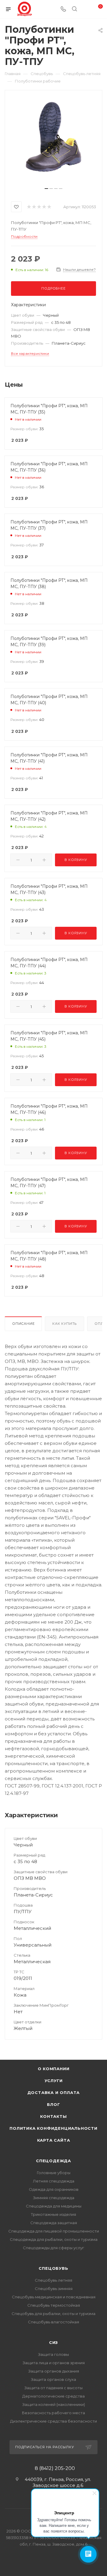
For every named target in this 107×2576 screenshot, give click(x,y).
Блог (53, 2104)
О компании (54, 2069)
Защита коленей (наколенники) (54, 2404)
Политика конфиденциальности (53, 2128)
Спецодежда (53, 2161)
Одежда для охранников (54, 2189)
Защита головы (53, 2354)
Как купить (64, 1324)
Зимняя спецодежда (54, 2198)
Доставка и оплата (54, 2092)
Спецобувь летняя (53, 2280)
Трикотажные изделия (53, 2214)
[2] (34, 207)
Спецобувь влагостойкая (53, 2322)
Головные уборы (54, 2173)
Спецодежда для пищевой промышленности (54, 2231)
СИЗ (53, 2342)
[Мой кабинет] (86, 9)
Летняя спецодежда (54, 2181)
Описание (23, 1324)
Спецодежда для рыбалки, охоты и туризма (54, 2239)
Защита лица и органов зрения (54, 2363)
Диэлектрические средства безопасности (53, 2421)
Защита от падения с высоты (53, 2388)
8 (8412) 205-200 (55, 2468)
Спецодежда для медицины (54, 2206)
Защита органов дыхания (54, 2371)
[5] (49, 207)
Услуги (54, 2081)
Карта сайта (54, 2140)
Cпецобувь (53, 2268)
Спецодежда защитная (54, 2223)
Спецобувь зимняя (54, 2289)
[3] (39, 207)
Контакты (53, 2116)
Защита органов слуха (53, 2379)
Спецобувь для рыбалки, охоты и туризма (53, 2314)
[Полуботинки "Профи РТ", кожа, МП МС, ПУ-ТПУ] (53, 141)
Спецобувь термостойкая (54, 2305)
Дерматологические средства (53, 2396)
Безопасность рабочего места (53, 2413)
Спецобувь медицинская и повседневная (54, 2297)
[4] (44, 207)
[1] (29, 207)
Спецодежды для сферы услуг (53, 2248)
